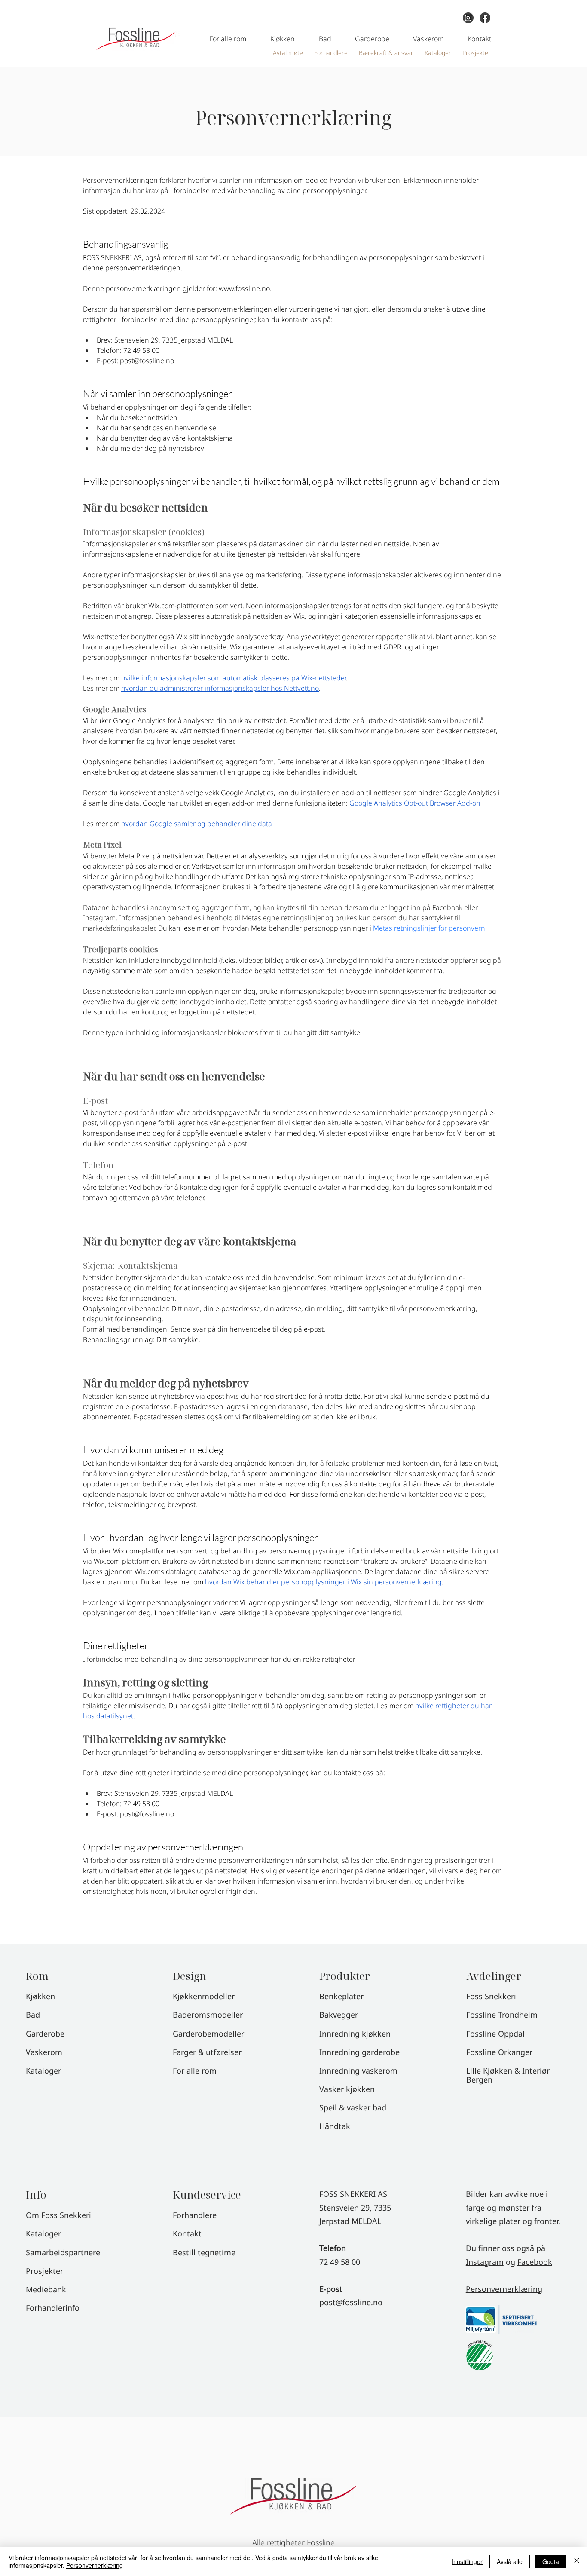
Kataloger (43, 2233)
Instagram (485, 2262)
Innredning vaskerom (358, 2071)
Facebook (535, 2262)
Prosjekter (44, 2271)
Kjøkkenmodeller (204, 1996)
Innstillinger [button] (467, 2561)
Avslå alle (510, 2561)
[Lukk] (577, 2561)
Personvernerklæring (504, 2289)
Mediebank (46, 2289)
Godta (551, 2561)
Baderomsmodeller (208, 2015)
